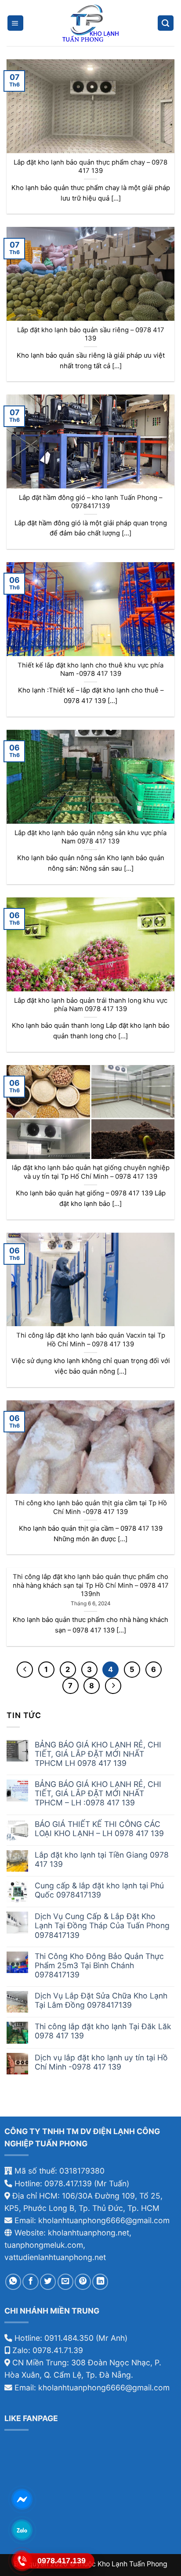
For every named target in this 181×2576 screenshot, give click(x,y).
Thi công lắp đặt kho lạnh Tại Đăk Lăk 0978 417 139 (103, 2031)
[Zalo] (22, 2530)
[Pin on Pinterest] (83, 2282)
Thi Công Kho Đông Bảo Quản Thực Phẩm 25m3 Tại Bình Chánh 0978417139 (99, 1965)
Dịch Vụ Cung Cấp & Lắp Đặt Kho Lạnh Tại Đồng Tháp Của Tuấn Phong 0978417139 (102, 1925)
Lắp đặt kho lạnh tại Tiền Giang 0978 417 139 (102, 1859)
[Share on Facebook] (30, 2282)
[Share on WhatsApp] (13, 2282)
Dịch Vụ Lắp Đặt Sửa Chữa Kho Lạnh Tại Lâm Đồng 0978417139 (101, 2000)
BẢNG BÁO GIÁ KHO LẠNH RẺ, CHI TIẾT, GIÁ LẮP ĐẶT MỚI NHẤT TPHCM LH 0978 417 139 (98, 1754)
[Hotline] (22, 2561)
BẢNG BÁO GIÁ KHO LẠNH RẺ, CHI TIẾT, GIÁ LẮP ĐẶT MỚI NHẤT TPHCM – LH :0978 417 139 (98, 1793)
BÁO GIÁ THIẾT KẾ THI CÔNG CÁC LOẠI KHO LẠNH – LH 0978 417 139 (99, 1829)
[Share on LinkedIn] (100, 2282)
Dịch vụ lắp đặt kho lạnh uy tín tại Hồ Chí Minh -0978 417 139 (101, 2062)
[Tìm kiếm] (166, 23)
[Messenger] (22, 2499)
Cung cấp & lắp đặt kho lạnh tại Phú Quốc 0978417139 (99, 1890)
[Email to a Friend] (65, 2282)
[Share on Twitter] (48, 2282)
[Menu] (15, 23)
